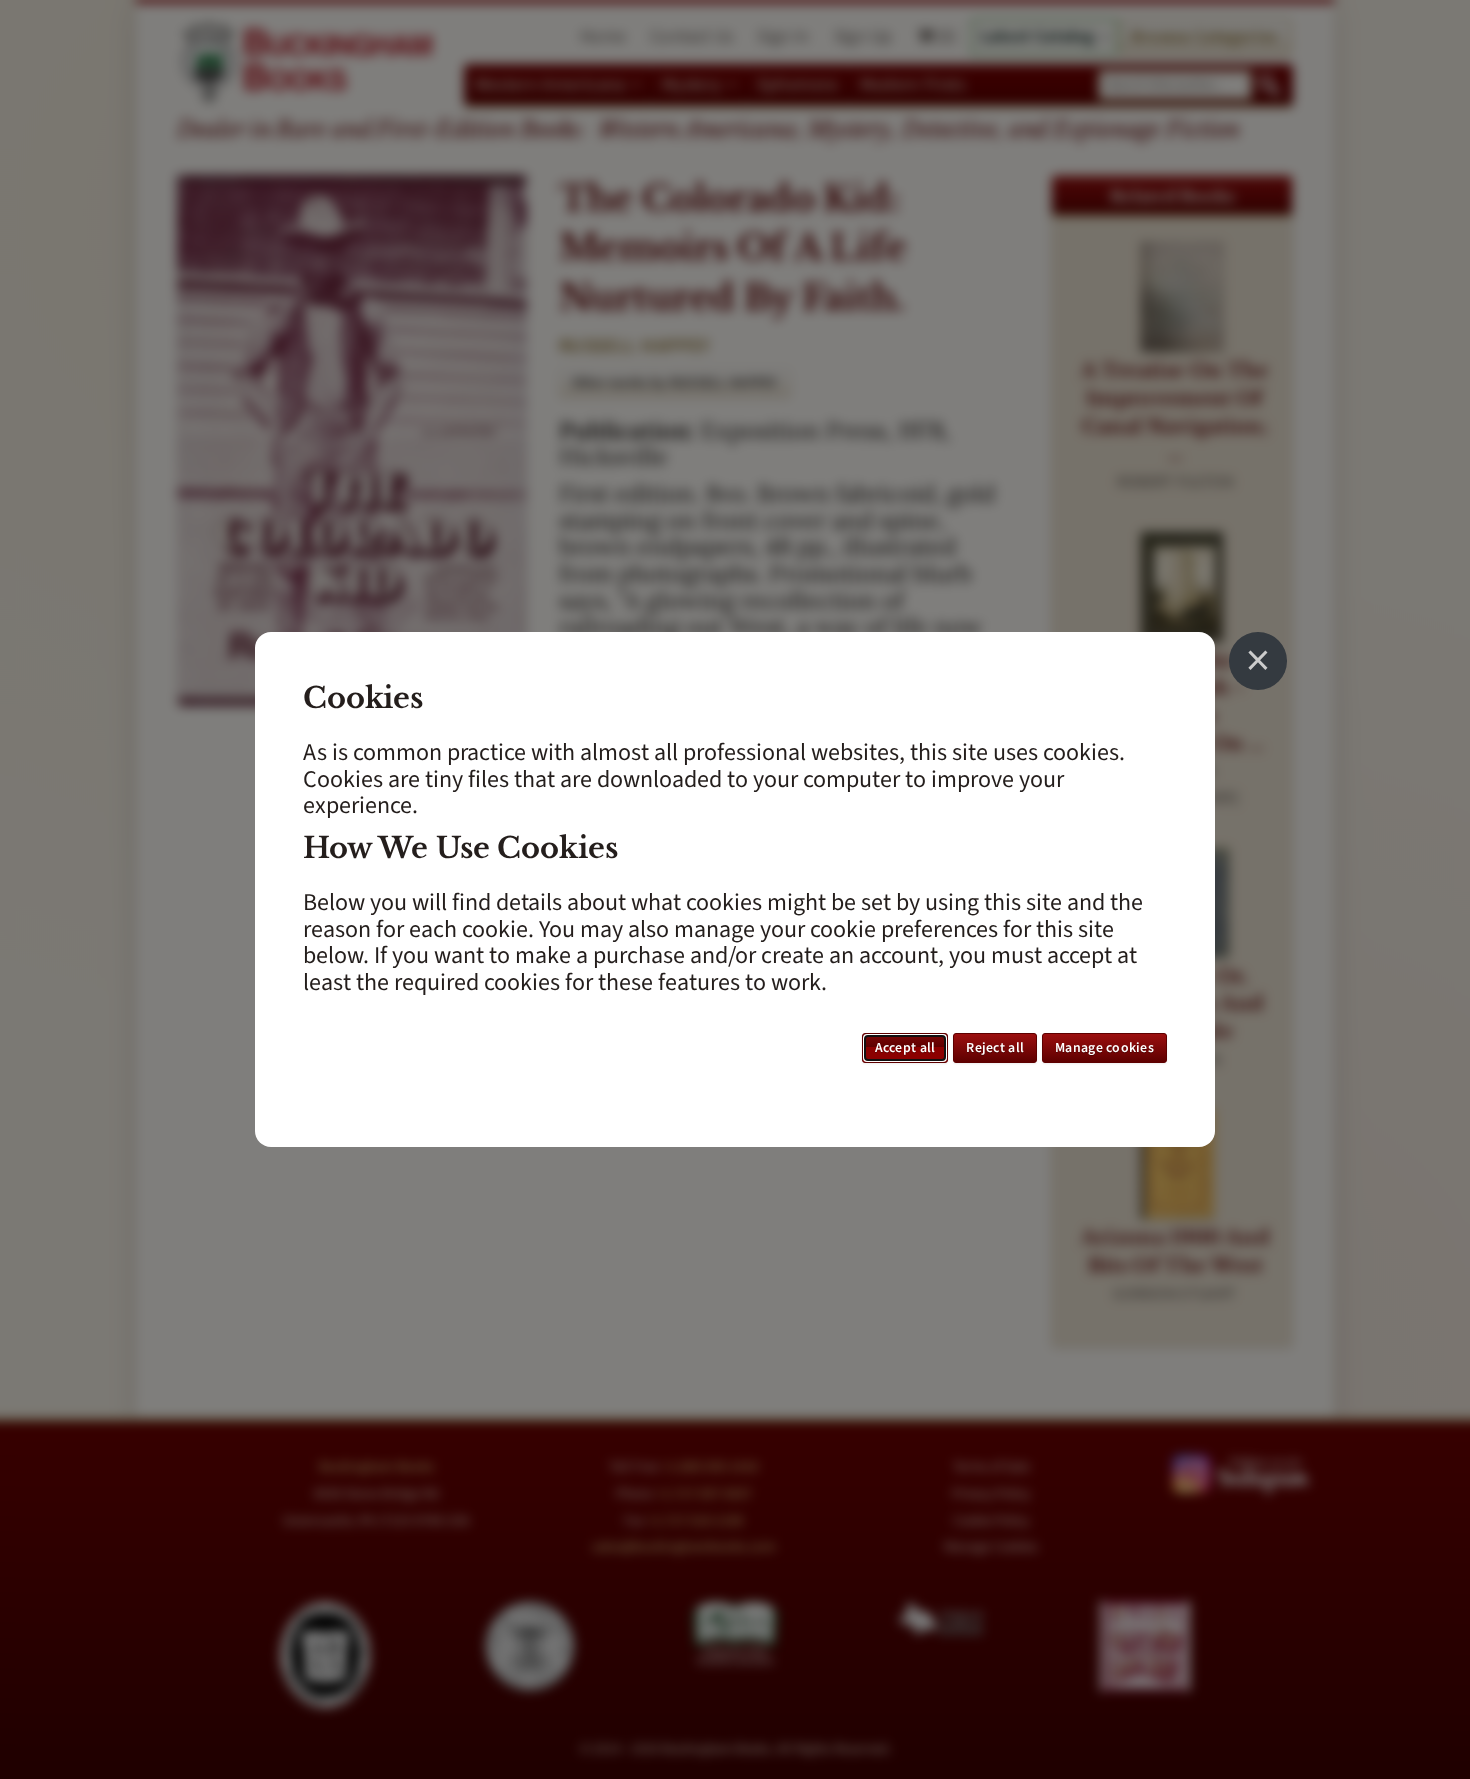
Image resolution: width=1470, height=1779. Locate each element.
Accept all (905, 1048)
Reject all (995, 1048)
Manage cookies (1104, 1048)
